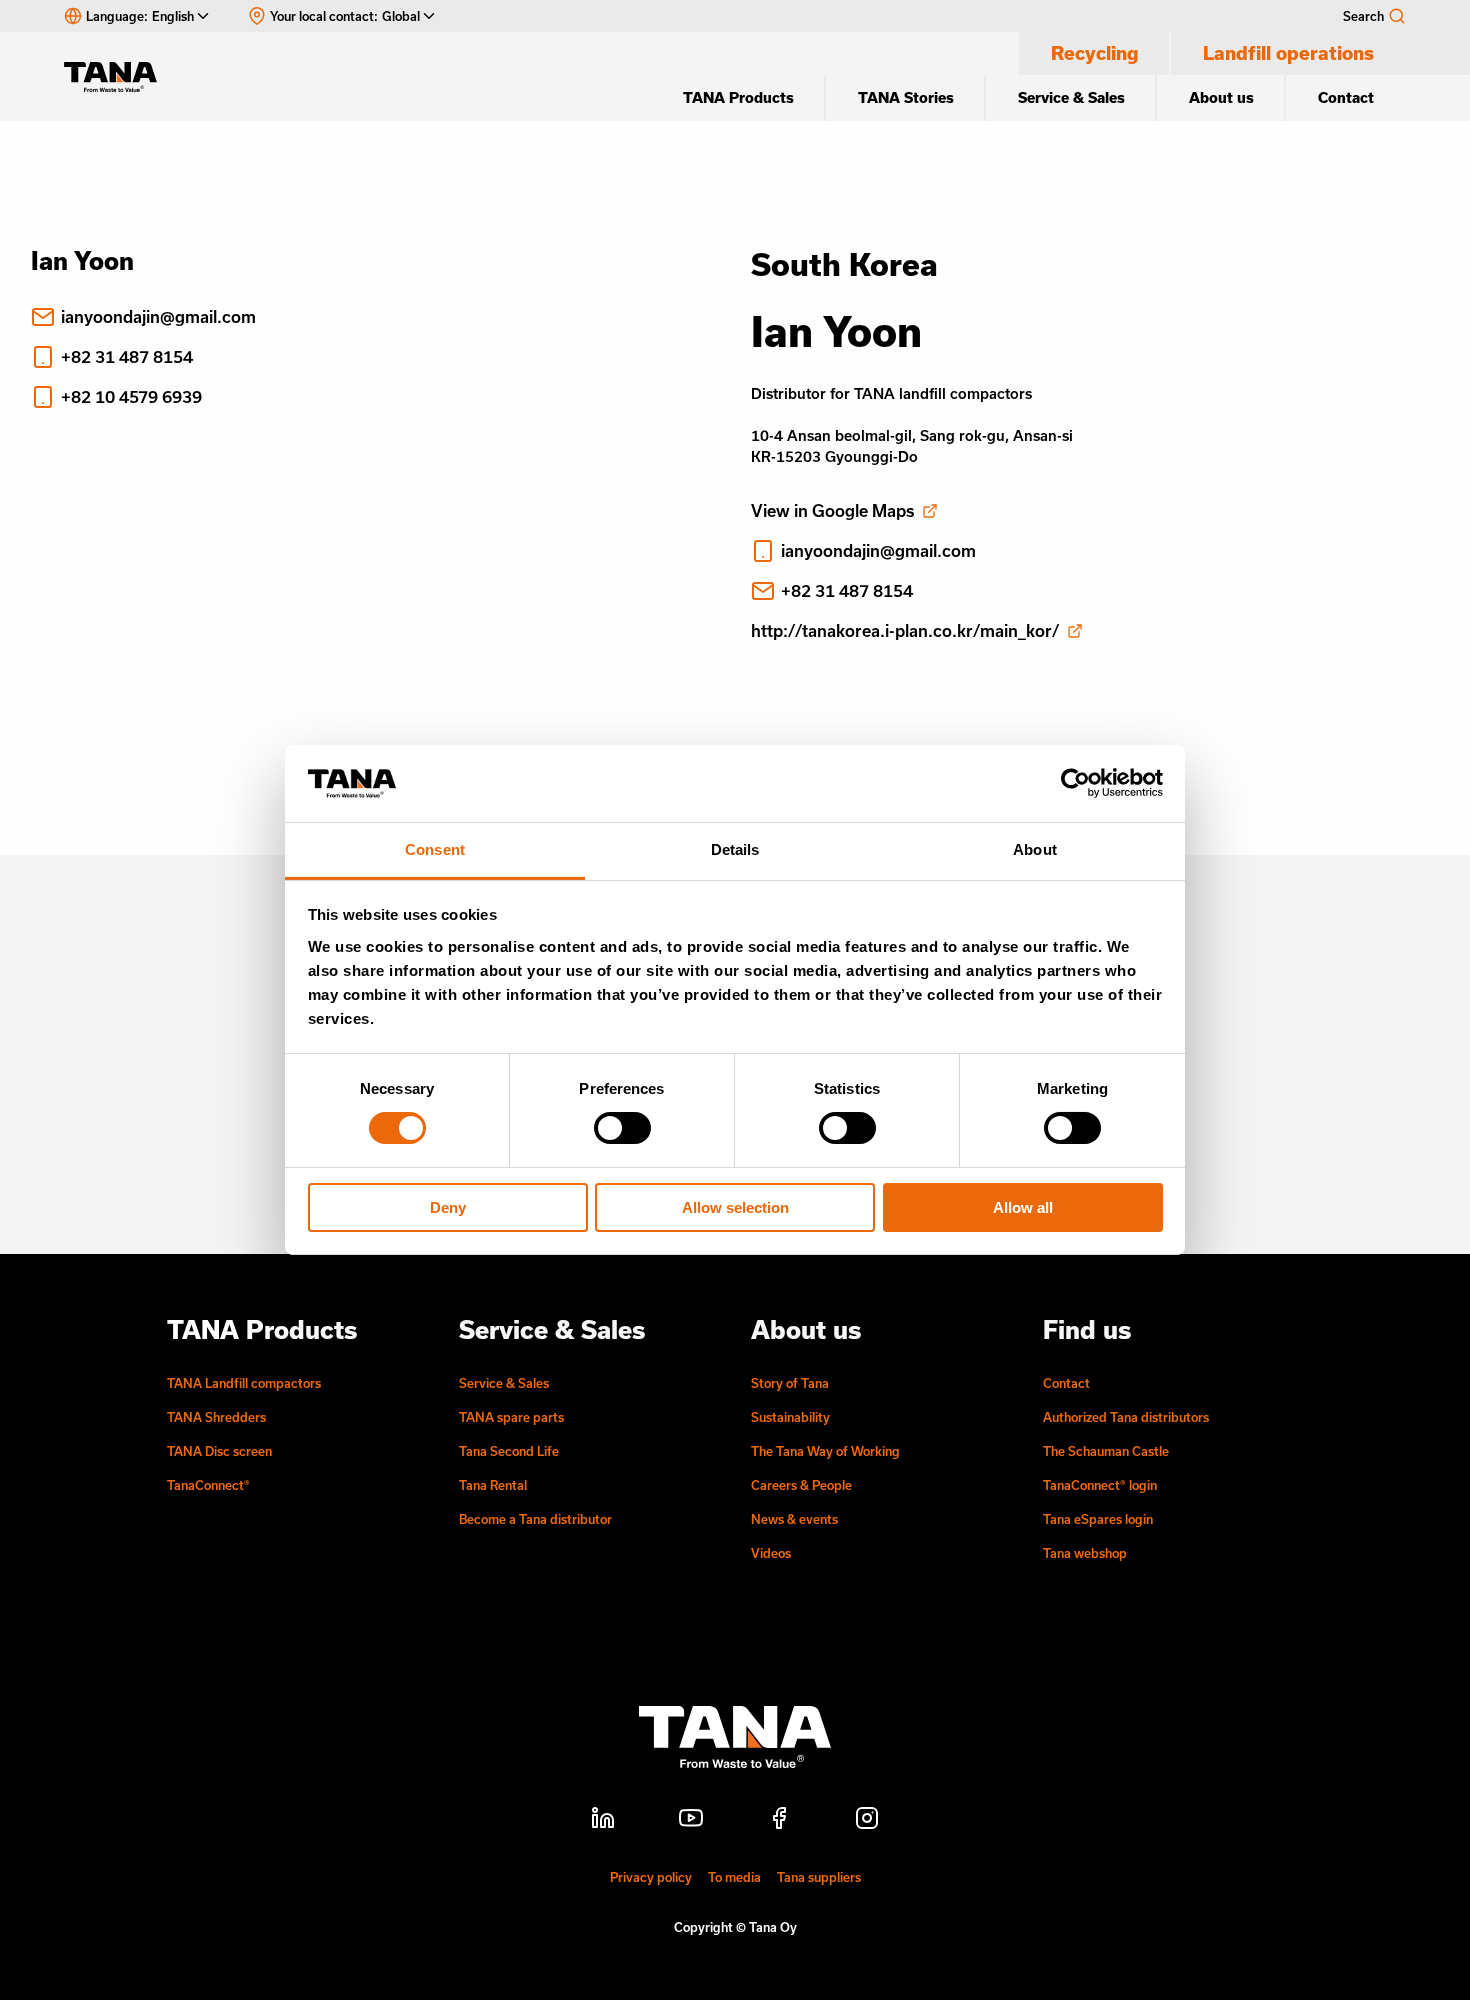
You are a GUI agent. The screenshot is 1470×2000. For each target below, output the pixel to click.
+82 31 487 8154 (127, 356)
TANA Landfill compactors (244, 1383)
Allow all (1023, 1207)
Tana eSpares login (1098, 1519)
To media (734, 1877)
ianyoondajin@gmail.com (158, 316)
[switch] (622, 1128)
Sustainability (790, 1417)
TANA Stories (906, 97)
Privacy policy (651, 1877)
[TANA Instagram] (867, 1821)
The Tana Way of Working (825, 1451)
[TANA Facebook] (779, 1821)
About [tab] (1035, 849)
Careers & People (801, 1485)
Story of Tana (790, 1383)
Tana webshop (1085, 1553)
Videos (771, 1553)
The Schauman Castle (1106, 1451)
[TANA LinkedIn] (603, 1821)
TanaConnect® (208, 1485)
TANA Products (738, 97)
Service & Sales (1071, 97)
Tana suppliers (819, 1877)
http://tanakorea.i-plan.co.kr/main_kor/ (905, 630)
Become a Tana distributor (535, 1519)
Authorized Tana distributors (1126, 1417)
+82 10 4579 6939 (131, 396)
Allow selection (735, 1207)
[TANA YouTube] (691, 1821)
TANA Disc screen (219, 1451)
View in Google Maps (832, 510)
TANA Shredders (216, 1417)
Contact (1346, 97)
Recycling (1095, 53)
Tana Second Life (509, 1451)
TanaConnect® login (1100, 1485)
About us (1221, 97)
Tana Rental (493, 1485)
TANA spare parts (511, 1417)
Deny (448, 1207)
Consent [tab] (435, 849)
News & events (794, 1519)
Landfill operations (1288, 53)
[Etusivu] (120, 77)
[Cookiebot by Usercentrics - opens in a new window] (1075, 783)
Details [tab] (735, 849)
